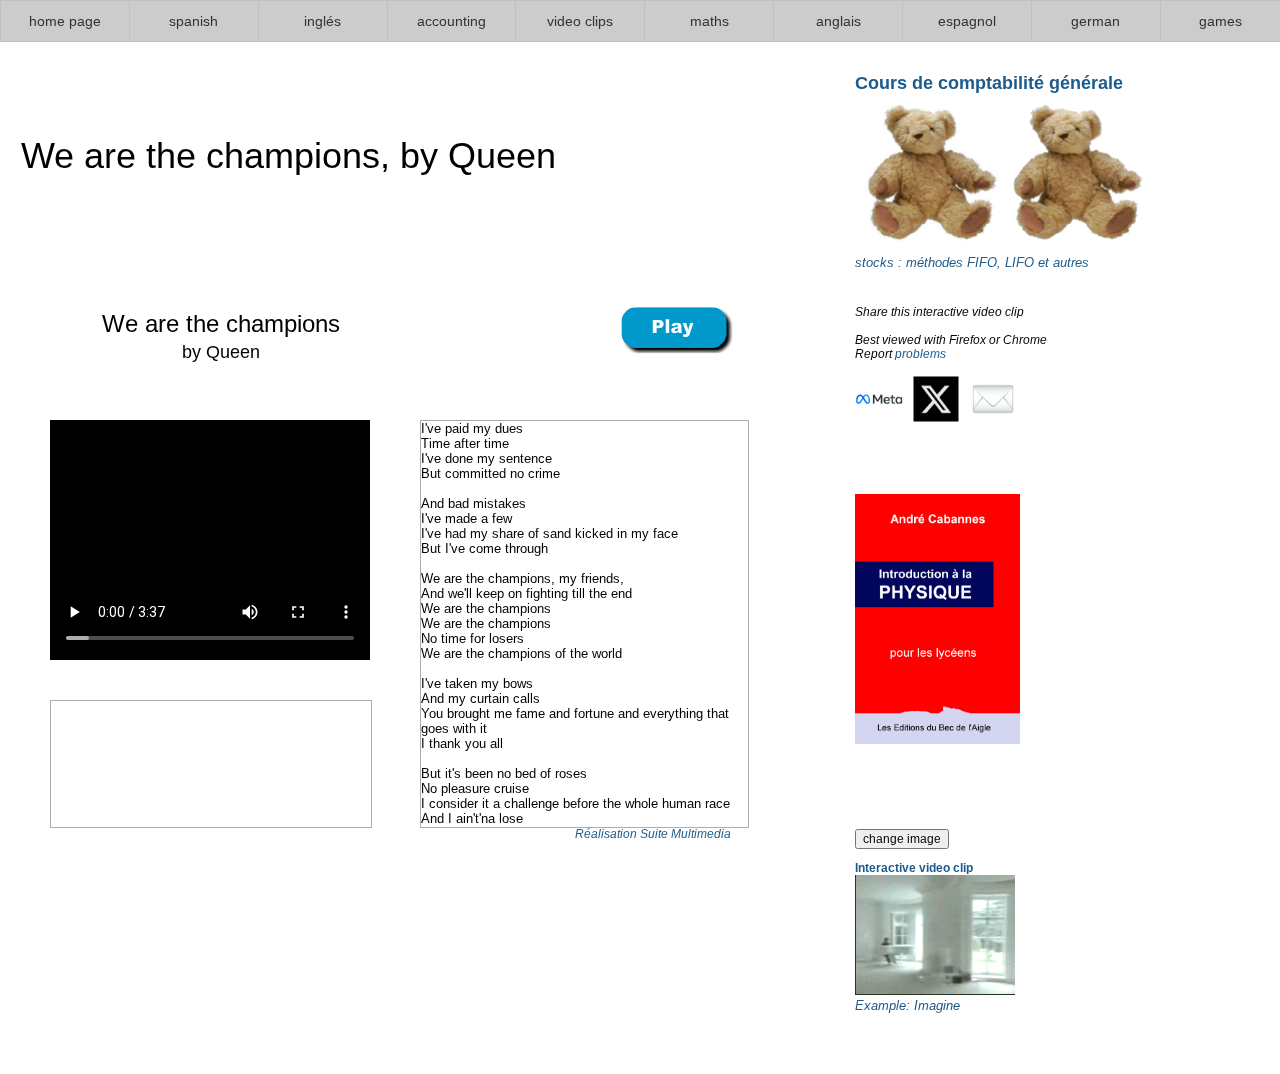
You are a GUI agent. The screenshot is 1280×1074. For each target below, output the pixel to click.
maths (709, 21)
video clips (580, 21)
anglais (838, 21)
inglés (322, 21)
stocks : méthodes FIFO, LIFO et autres (972, 262)
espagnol (967, 21)
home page (65, 21)
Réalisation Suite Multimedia (653, 834)
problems (920, 354)
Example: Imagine (907, 1005)
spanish (193, 21)
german (1095, 21)
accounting (451, 21)
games (1220, 21)
